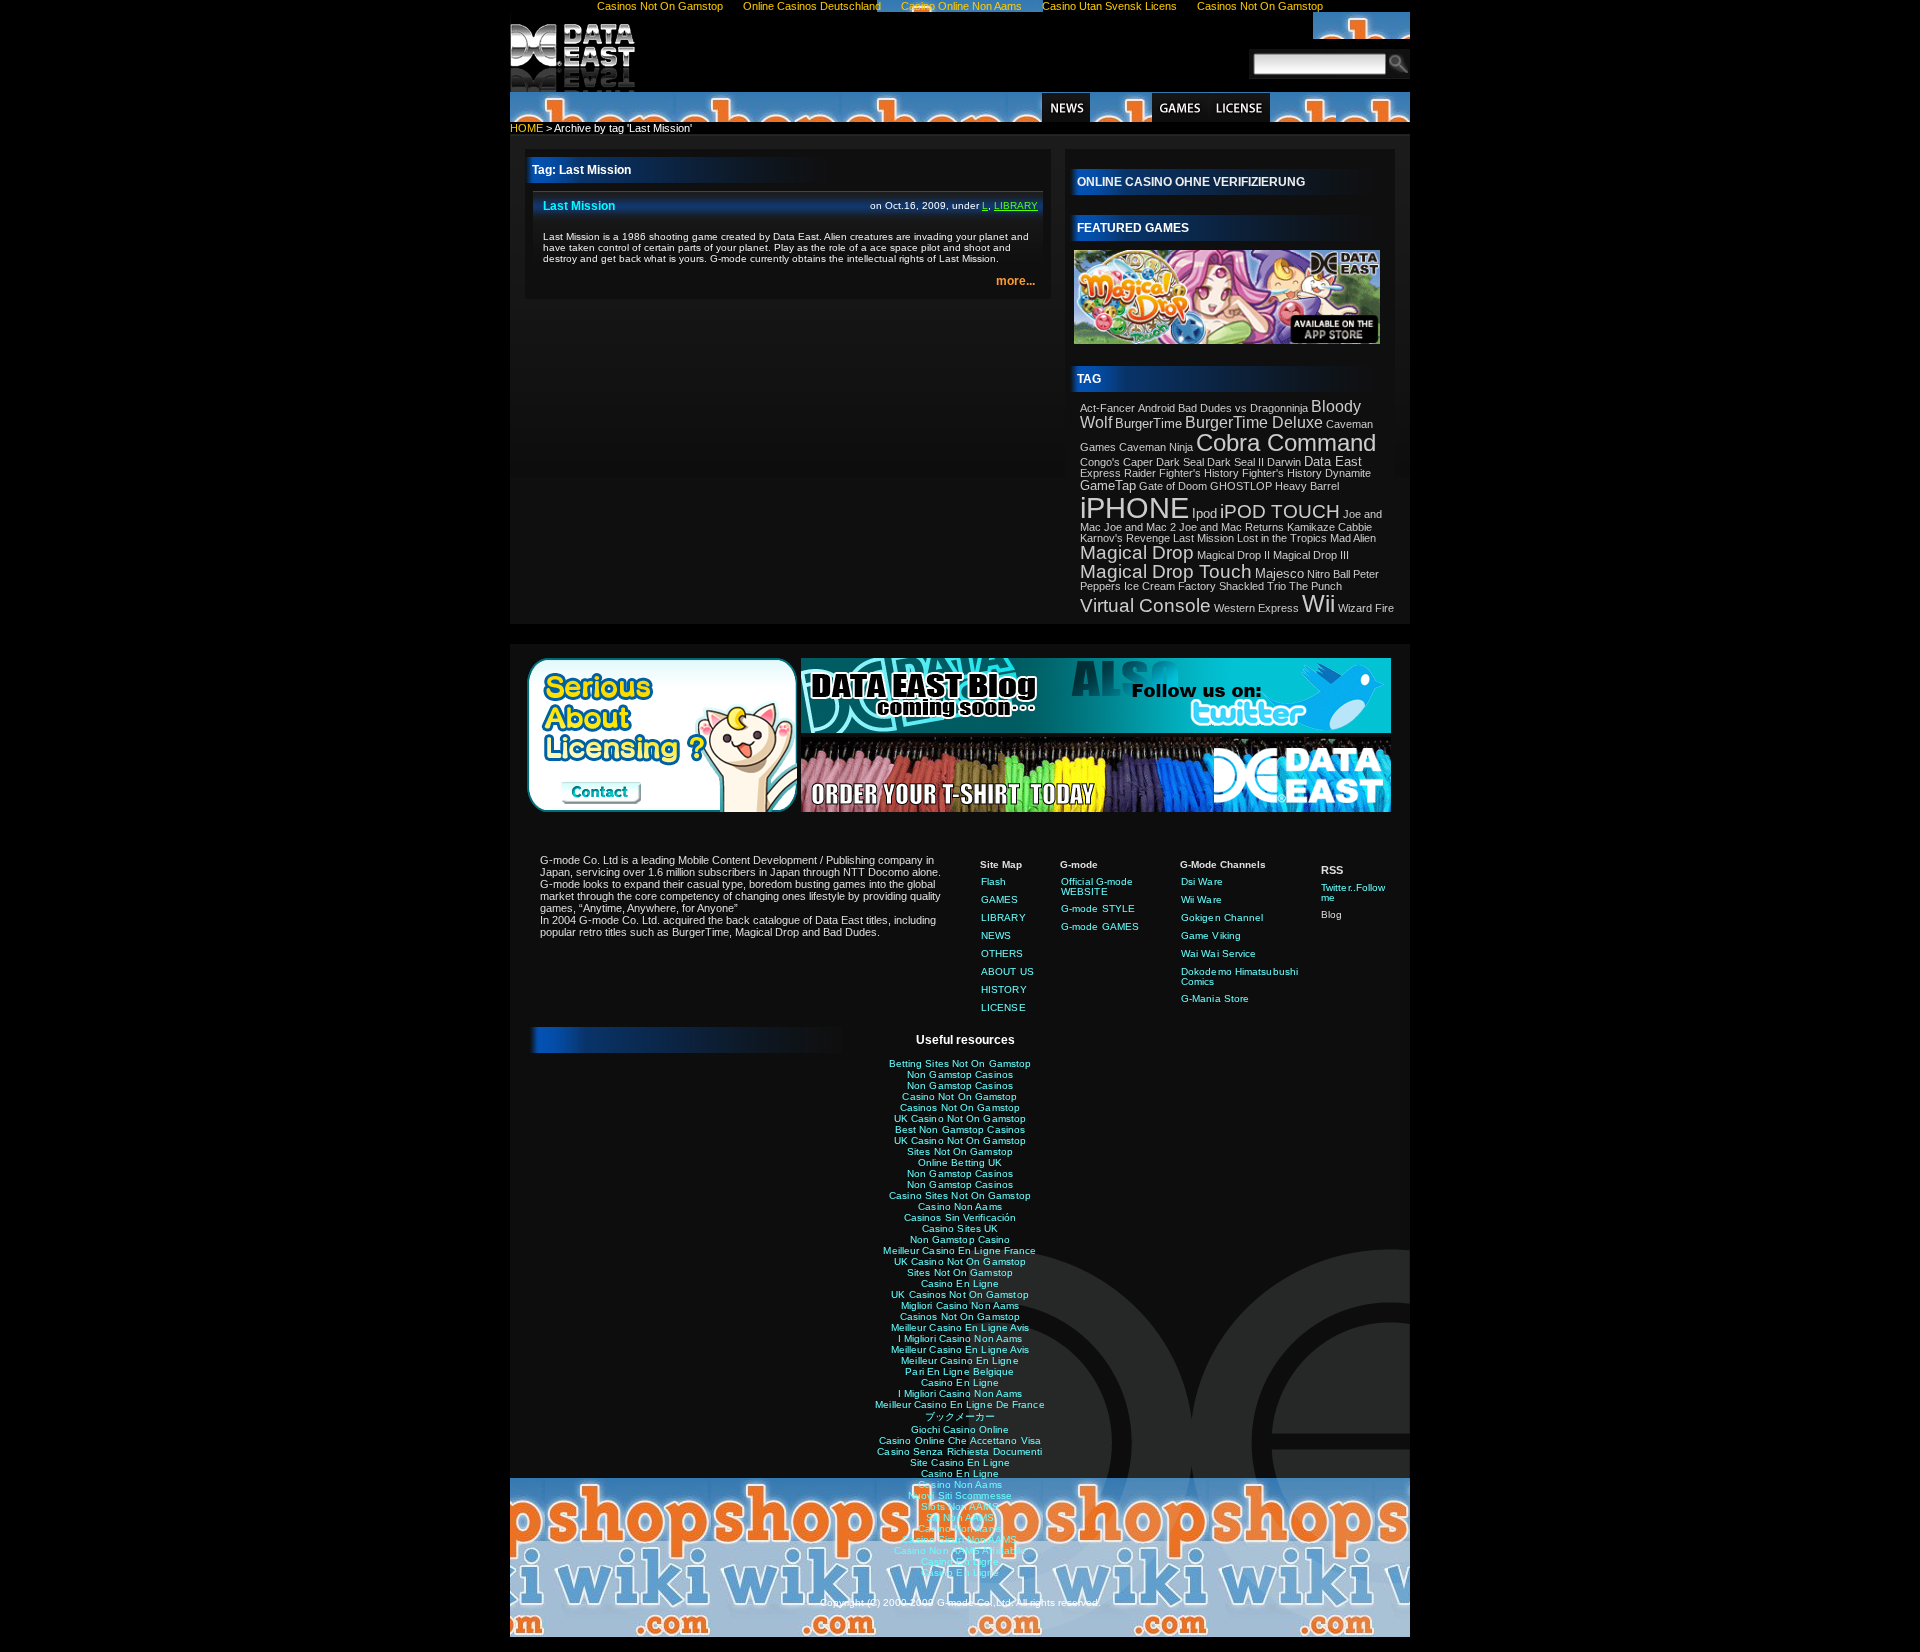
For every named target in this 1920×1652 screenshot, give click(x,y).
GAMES (1180, 107)
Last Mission (579, 206)
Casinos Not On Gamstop (960, 1107)
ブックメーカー (960, 1416)
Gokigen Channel (1222, 917)
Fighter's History (1199, 473)
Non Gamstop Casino (960, 1239)
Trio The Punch (1304, 586)
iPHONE (1134, 507)
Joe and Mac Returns (1231, 527)
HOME (526, 128)
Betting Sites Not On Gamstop (960, 1063)
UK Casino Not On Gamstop (960, 1118)
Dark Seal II (1235, 462)
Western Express (1256, 608)
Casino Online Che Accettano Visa (960, 1440)
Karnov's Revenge (1125, 538)
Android (1156, 408)
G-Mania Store (1215, 998)
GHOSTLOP (1241, 486)
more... (1015, 281)
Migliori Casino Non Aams (960, 1305)
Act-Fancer (1107, 408)
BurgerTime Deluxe (1254, 422)
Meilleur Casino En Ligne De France (959, 1404)
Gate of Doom (1173, 486)
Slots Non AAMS (959, 1506)
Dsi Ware (1202, 881)
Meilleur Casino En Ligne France (959, 1250)
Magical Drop (1137, 552)
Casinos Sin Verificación (960, 1217)
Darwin (1284, 462)
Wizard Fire (1366, 608)
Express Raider (1118, 473)
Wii (1318, 603)
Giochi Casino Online (960, 1429)
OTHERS (1002, 953)
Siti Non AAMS (960, 1517)
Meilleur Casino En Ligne (959, 1360)
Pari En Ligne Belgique (959, 1371)
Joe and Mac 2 (1140, 527)
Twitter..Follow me (1353, 892)
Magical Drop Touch (1166, 571)
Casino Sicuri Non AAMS (959, 1539)
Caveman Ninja (1156, 447)
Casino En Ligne (960, 1283)
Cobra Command (1286, 442)
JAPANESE (1361, 25)
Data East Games (575, 52)
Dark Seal (1180, 462)
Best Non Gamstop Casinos (960, 1129)
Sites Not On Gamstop (960, 1151)
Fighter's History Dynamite (1306, 473)
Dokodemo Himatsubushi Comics (1239, 976)
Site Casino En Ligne (960, 1462)
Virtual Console (1145, 605)
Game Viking (1211, 935)
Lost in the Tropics (1282, 538)
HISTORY (1303, 107)
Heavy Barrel (1307, 486)
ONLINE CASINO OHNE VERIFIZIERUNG (1191, 182)
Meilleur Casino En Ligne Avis (960, 1327)
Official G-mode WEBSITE (1097, 886)
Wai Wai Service (1219, 953)
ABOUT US (1373, 107)
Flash (994, 881)
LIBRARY (1121, 107)
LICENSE (1239, 107)
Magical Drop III (1311, 555)
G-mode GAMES (1100, 926)
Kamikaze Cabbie (1329, 527)
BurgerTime (1148, 423)
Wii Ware (1201, 899)
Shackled (1241, 586)
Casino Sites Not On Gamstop (960, 1195)
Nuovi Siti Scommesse (960, 1495)
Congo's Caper (1116, 462)
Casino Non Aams (960, 1206)
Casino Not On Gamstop (959, 1096)
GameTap (1108, 485)
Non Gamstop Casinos (960, 1074)
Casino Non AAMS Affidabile (960, 1550)
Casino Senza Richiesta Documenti (959, 1451)
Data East (1333, 461)
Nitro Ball (1328, 574)
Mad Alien (1353, 538)
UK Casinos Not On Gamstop (960, 1294)
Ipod (1204, 513)
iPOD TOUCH (1280, 511)
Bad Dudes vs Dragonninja (1243, 408)
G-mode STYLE (1098, 908)
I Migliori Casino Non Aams (960, 1338)
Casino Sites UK (960, 1228)
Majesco (1279, 573)
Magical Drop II (1233, 555)
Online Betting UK (960, 1162)
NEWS (1066, 107)
